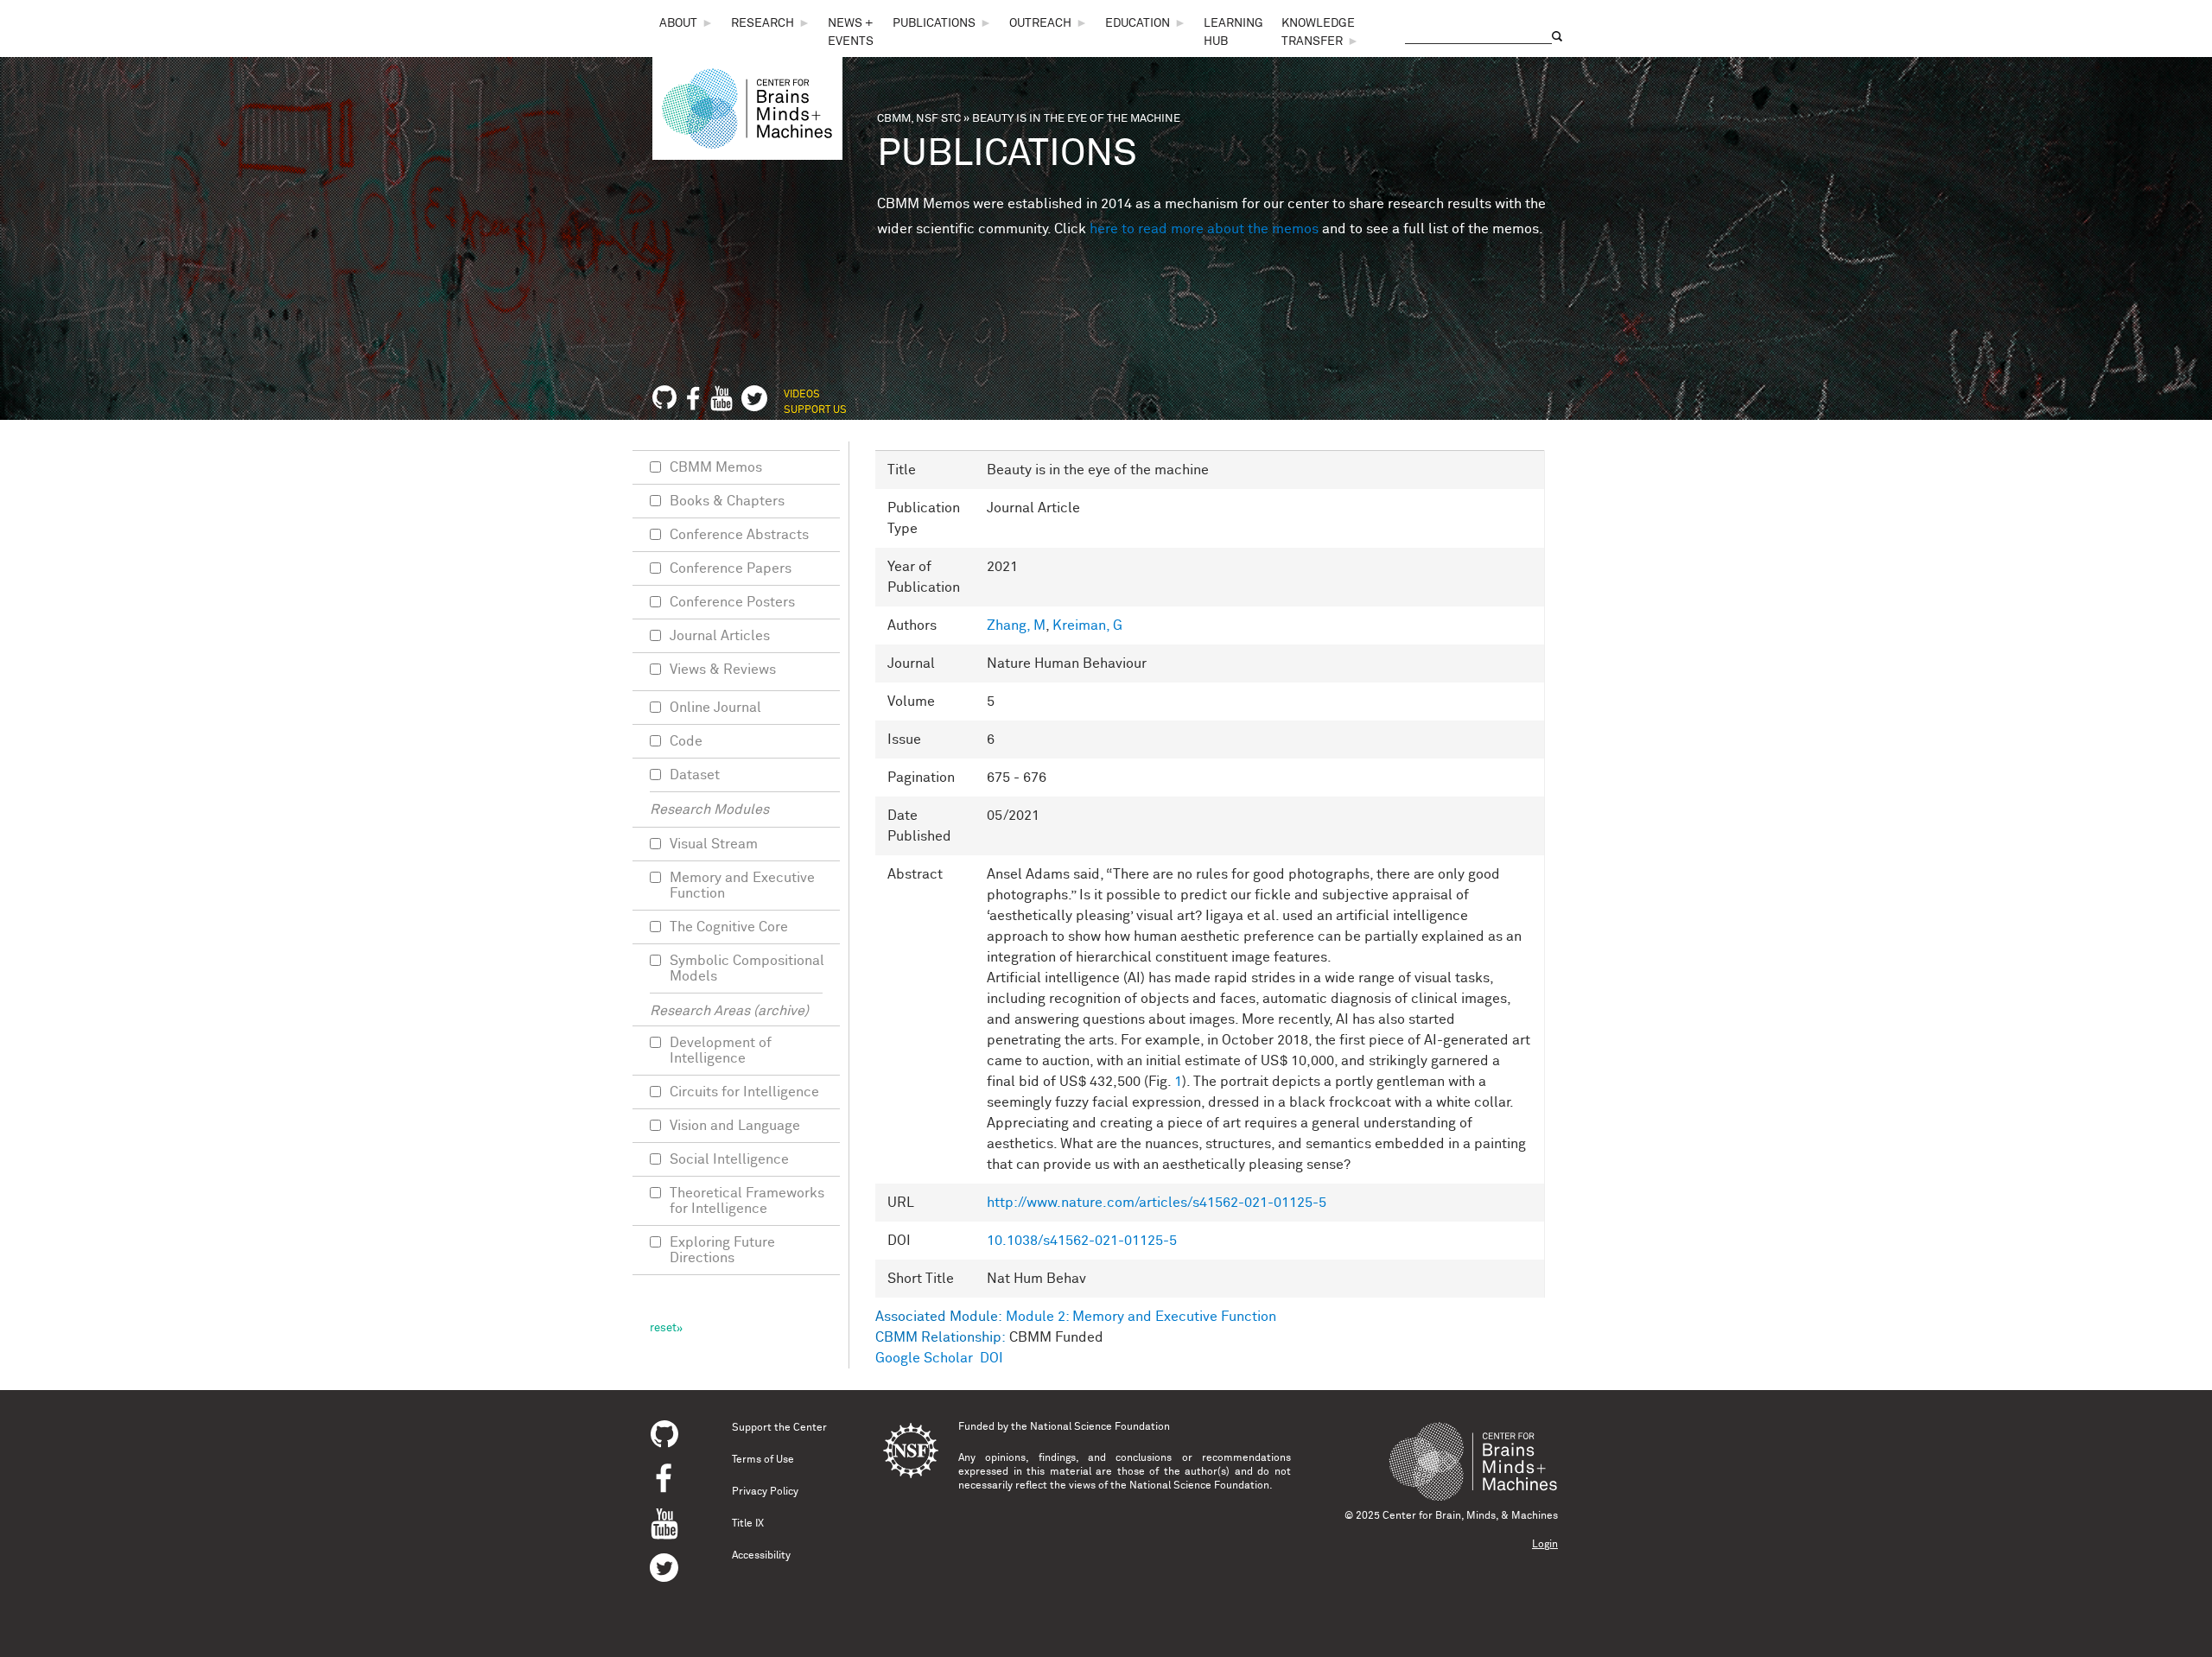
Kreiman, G (1087, 625)
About (678, 23)
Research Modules (709, 809)
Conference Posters (732, 602)
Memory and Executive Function (742, 886)
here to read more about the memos (1204, 229)
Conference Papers (731, 568)
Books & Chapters (727, 501)
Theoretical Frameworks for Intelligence (747, 1201)
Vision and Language (735, 1126)
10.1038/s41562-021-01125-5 (1082, 1241)
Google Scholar (924, 1358)
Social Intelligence (729, 1159)
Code (686, 741)
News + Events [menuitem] (851, 32)
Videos (802, 395)
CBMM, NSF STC (919, 119)
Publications (934, 23)
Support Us (815, 410)
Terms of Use (763, 1460)
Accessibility (761, 1556)
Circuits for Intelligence (744, 1092)
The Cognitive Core (729, 927)
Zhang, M (1016, 625)
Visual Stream (714, 844)
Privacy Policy (765, 1492)
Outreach (1040, 23)
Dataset (695, 775)
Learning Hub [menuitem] (1233, 32)
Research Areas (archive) (729, 1011)
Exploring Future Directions (722, 1250)
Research (763, 23)
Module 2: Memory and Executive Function (1141, 1317)
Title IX (748, 1524)
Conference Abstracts (739, 535)
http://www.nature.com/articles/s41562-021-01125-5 (1157, 1203)
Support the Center (779, 1428)
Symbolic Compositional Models (747, 968)
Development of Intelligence (721, 1051)
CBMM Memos (716, 467)
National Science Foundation (1100, 1427)
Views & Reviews (723, 670)
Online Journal (715, 708)
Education (1138, 23)
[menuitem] (686, 24)
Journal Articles (720, 636)
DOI (992, 1358)
